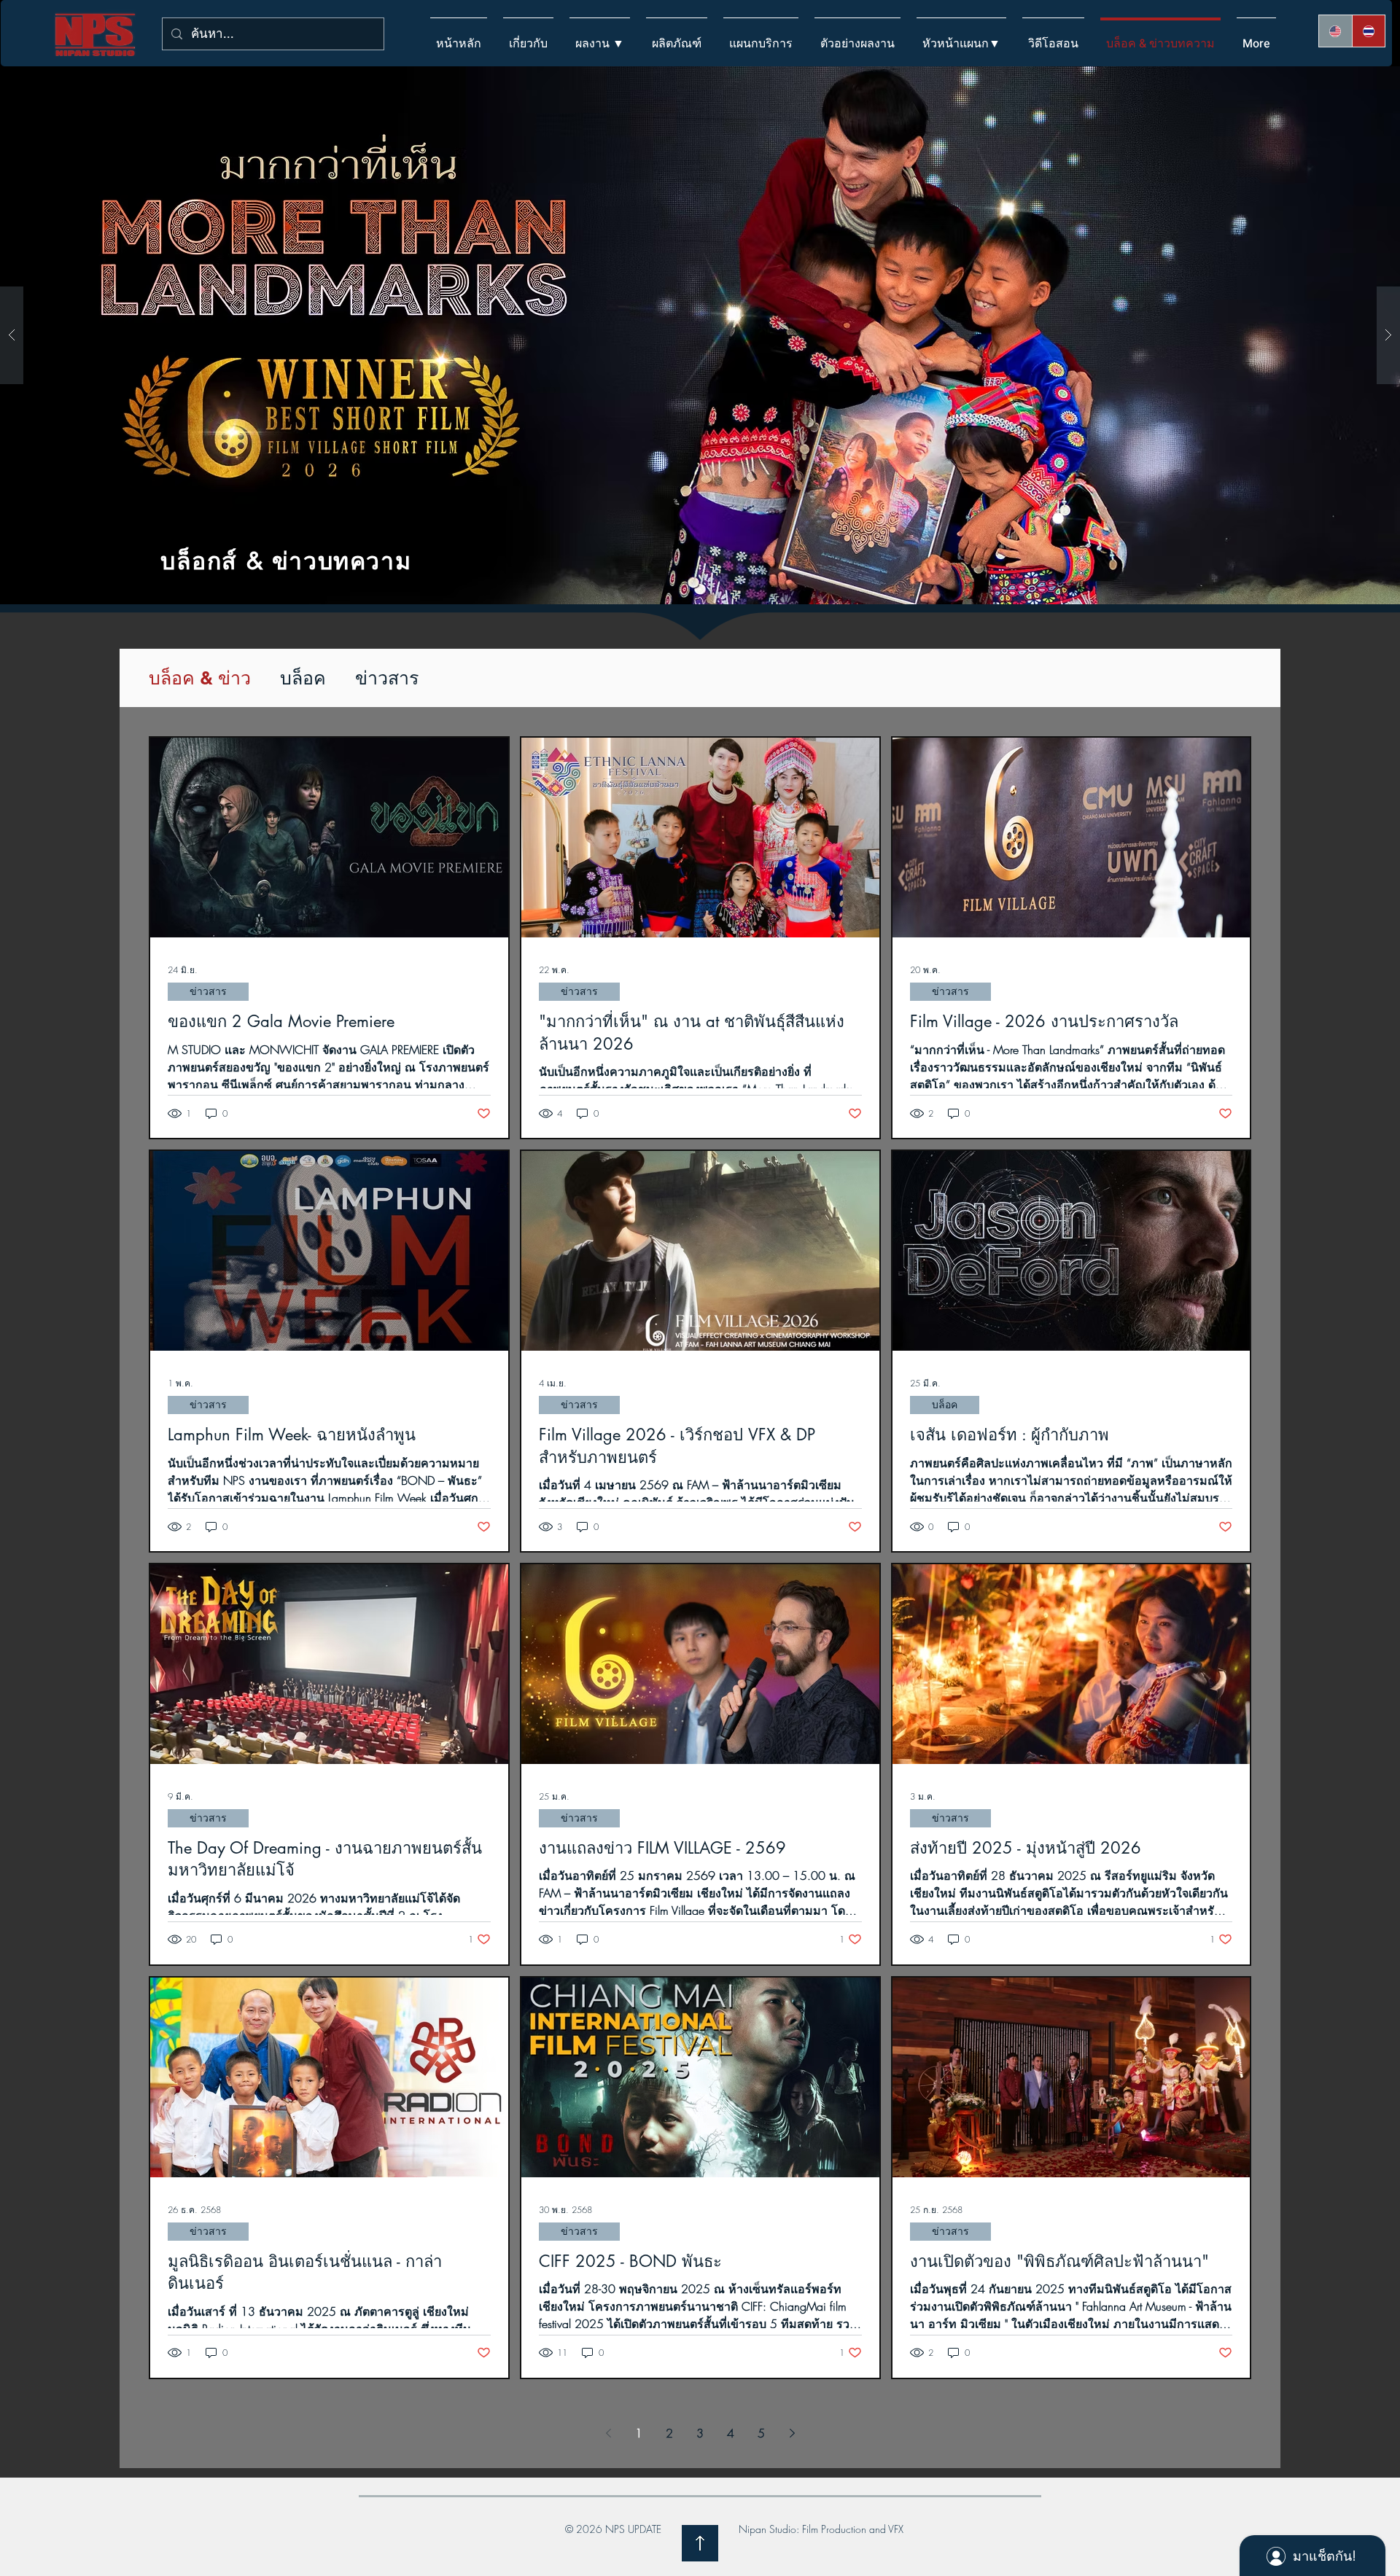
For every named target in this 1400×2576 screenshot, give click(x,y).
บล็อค (303, 678)
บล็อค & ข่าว (200, 678)
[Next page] (792, 2433)
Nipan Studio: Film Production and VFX (821, 2529)
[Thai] (1369, 31)
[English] (1335, 31)
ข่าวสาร (387, 678)
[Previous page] (608, 2433)
